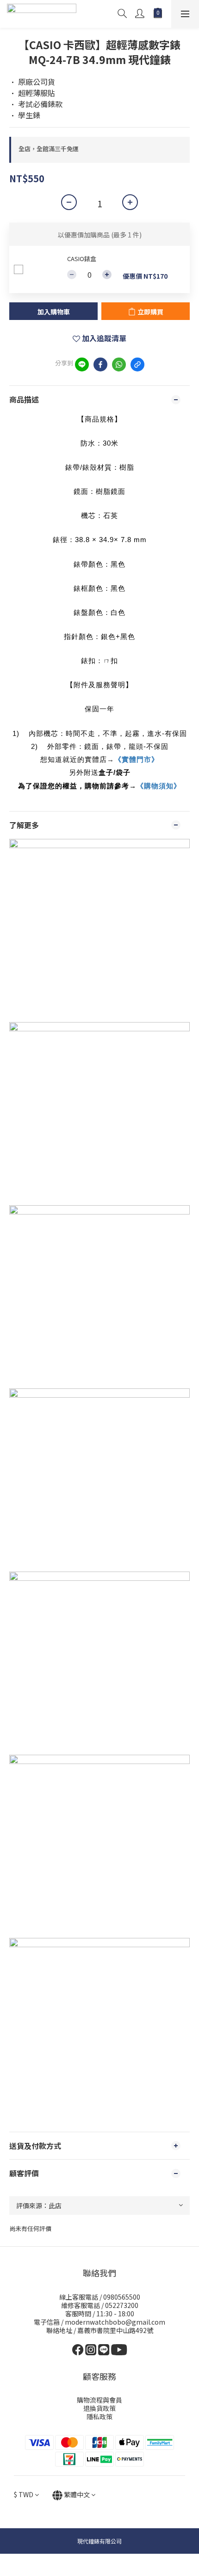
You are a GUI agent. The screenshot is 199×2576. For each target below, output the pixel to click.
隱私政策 (99, 2416)
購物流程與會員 (99, 2400)
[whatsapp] (119, 364)
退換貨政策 (99, 2408)
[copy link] (137, 364)
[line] (82, 364)
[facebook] (100, 364)
